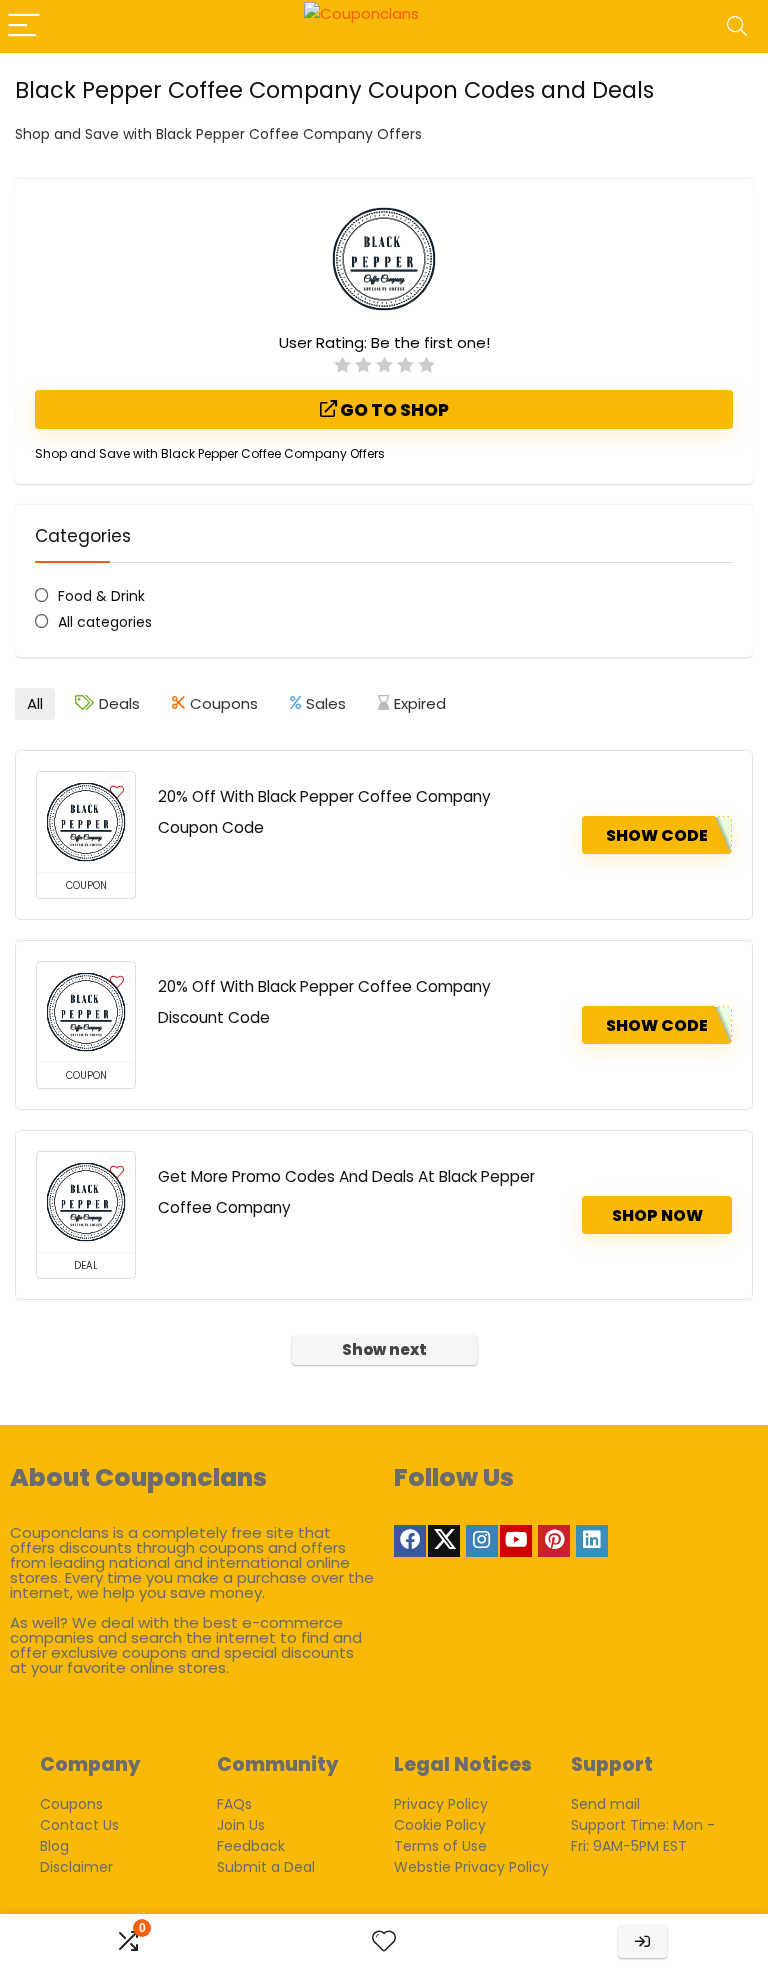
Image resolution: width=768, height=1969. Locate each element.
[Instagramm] (482, 1541)
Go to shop (393, 410)
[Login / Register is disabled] (642, 1941)
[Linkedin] (592, 1541)
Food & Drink (101, 596)
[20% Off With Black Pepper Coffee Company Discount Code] (86, 1012)
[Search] (737, 26)
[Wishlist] (384, 1941)
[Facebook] (410, 1541)
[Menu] (24, 26)
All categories (105, 622)
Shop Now (657, 1215)
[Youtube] (516, 1541)
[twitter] (444, 1541)
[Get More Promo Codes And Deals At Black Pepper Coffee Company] (86, 1202)
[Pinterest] (554, 1541)
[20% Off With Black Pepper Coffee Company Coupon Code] (86, 822)
